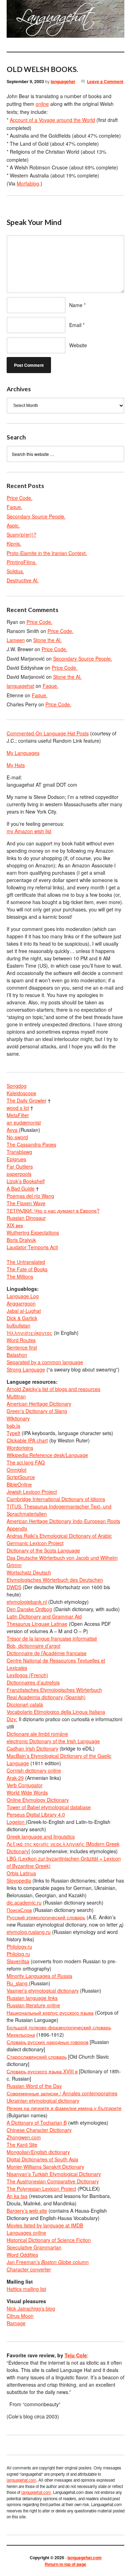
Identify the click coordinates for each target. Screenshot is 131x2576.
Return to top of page (65, 2564)
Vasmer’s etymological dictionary (43, 1991)
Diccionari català (25, 1704)
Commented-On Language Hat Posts (48, 733)
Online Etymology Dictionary (38, 1800)
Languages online (26, 2233)
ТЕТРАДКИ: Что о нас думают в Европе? (53, 1210)
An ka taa (17, 2196)
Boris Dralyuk (21, 1240)
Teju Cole (76, 2355)
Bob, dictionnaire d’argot (34, 1646)
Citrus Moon (20, 2316)
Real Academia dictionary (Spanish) (46, 1697)
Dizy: (12, 1719)
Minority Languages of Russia (39, 1976)
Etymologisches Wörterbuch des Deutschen (55, 1580)
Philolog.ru (18, 1954)
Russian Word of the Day (34, 2086)
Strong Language (26, 1369)
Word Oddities (22, 2255)
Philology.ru (19, 1946)
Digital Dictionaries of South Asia (42, 2159)
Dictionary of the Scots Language (43, 1550)
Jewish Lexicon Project (32, 1492)
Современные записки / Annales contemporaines (62, 2093)
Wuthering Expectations (33, 1232)
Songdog (17, 1086)
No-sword (17, 1137)
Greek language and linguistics (41, 1836)
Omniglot (17, 1470)
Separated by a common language (45, 1362)
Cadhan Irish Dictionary (32, 1748)
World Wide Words (27, 1792)
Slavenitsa (18, 1961)
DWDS (14, 1587)
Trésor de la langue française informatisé (52, 1638)
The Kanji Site (22, 2145)
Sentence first (22, 1347)
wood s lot (18, 1108)
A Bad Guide (21, 1188)
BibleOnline (19, 1484)
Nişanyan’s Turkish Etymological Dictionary (54, 2174)
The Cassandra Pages (31, 1144)
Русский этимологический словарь (46, 1917)
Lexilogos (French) (27, 1675)
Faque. (14, 507)
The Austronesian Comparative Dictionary (53, 2181)
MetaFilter (18, 1115)
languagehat (63, 81)
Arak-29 (15, 1778)
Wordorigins (20, 1448)
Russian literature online (33, 2005)
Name (76, 305)
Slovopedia (19, 1880)
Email (75, 325)
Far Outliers (20, 1166)
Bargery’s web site (27, 2211)
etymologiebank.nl (27, 1602)
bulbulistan (19, 1325)
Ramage (16, 2323)
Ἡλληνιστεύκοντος (30, 1333)
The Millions (20, 1276)
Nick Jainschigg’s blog (31, 2308)
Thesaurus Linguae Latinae (37, 1624)
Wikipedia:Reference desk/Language (47, 1455)
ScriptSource (21, 1477)
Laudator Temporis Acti (32, 1247)
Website (78, 345)
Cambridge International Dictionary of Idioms (56, 1499)
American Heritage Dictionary (39, 1404)
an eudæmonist (24, 1122)
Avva (13, 1130)
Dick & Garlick (22, 1318)
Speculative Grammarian (34, 2247)
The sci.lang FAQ (26, 1462)
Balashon (17, 1355)
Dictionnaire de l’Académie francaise (47, 1653)
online (42, 104)
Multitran (16, 1396)
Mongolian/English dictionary (38, 2152)
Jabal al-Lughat (24, 1311)
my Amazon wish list (29, 831)
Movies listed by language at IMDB (45, 2225)
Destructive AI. (23, 580)
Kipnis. (14, 544)
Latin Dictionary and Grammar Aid (44, 1616)
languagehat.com (14, 21)
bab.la (13, 1426)
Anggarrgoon (21, 1303)
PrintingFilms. (22, 562)
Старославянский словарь (37, 2057)
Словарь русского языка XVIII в (42, 2071)
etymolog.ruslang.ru (29, 1932)
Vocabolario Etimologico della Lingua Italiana (56, 1712)
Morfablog (28, 183)
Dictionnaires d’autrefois (33, 1682)
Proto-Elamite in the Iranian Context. (47, 553)
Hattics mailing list (26, 2289)
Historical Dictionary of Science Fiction (49, 2240)
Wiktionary (18, 1418)
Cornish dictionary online (34, 1770)
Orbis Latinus (21, 1873)
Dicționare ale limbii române (37, 1734)
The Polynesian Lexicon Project (41, 2189)
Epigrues (16, 1159)
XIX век (15, 1225)
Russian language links (32, 1998)
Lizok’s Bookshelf (26, 1181)
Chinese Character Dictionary (39, 2130)
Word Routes (21, 1340)
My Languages (23, 753)
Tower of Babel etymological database (49, 1807)
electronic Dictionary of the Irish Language (53, 1741)
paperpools (19, 1174)
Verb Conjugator (25, 1785)
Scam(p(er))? (21, 534)
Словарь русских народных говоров (48, 2042)
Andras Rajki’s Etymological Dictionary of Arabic (59, 1536)
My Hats (16, 765)
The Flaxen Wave (26, 1203)
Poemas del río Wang (30, 1196)
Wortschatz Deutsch (29, 1572)
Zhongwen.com (24, 2137)
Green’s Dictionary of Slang (37, 1411)
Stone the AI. (48, 640)
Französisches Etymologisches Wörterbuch (54, 1690)
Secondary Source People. (36, 516)
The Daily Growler (27, 1100)
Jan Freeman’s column (48, 2262)
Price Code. (20, 498)
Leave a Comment (105, 81)
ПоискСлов (19, 1910)
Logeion (16, 1822)
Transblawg (19, 1152)
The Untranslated (26, 1262)
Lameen (16, 640)
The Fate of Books (27, 1269)
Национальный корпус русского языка (50, 2013)
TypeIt (13, 1433)
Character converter (29, 2269)
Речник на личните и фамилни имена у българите (64, 2108)
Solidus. (15, 571)
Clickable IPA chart (27, 1440)
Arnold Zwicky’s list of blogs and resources (53, 1389)
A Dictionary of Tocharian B (37, 2123)
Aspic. (13, 525)
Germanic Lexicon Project (35, 1543)
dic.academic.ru (24, 1902)
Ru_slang (18, 1983)
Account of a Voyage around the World (52, 120)
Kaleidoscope (21, 1093)
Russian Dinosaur (26, 1218)
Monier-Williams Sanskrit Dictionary (45, 2167)
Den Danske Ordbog (29, 1609)
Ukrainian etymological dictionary (43, 2101)
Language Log (23, 1296)
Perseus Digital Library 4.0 (36, 1814)
